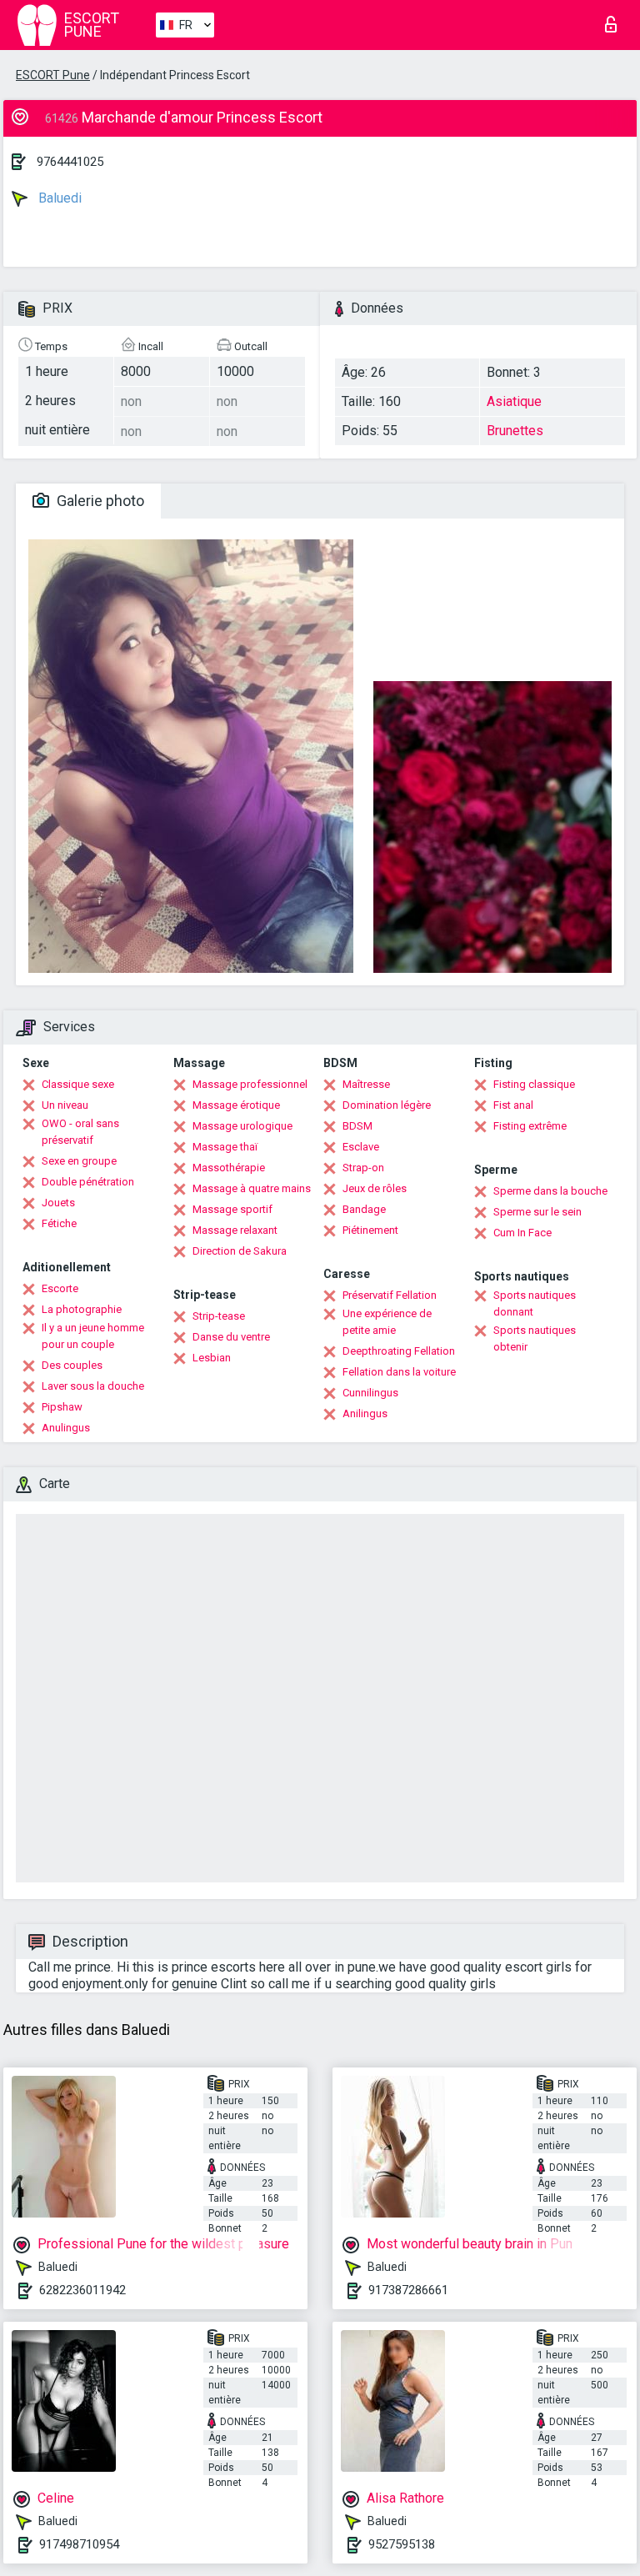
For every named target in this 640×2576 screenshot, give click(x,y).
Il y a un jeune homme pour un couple (93, 1336)
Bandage (364, 1209)
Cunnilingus (370, 1393)
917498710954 (79, 2544)
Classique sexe (78, 1084)
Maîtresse (366, 1084)
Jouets (58, 1203)
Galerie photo (99, 501)
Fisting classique (534, 1084)
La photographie (82, 1309)
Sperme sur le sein (537, 1212)
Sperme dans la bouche (550, 1191)
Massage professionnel (250, 1084)
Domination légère (387, 1105)
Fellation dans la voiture (399, 1372)
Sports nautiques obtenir (535, 1338)
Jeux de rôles (375, 1188)
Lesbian (212, 1358)
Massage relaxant (235, 1230)
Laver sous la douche (93, 1386)
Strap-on (363, 1168)
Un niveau (65, 1105)
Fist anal (513, 1105)
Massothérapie (229, 1168)
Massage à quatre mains (252, 1188)
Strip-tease (219, 1316)
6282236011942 (82, 2290)
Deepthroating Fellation (399, 1351)
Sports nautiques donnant (535, 1303)
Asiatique (514, 401)
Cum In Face (522, 1233)
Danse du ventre (231, 1337)
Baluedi (58, 198)
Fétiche (59, 1223)
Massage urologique (242, 1126)
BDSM (357, 1126)
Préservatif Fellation (390, 1295)
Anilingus (365, 1413)
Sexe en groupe (79, 1161)
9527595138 (402, 2544)
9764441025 (70, 162)
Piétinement (370, 1230)
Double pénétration (88, 1182)
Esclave (361, 1147)
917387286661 (408, 2290)
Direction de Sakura (240, 1251)
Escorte (60, 1288)
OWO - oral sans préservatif (80, 1132)
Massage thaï (225, 1147)
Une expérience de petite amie (387, 1322)
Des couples (72, 1365)
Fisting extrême (530, 1126)
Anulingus (66, 1428)
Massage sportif (232, 1209)
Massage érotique (236, 1105)
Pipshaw (62, 1407)
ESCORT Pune (53, 75)
